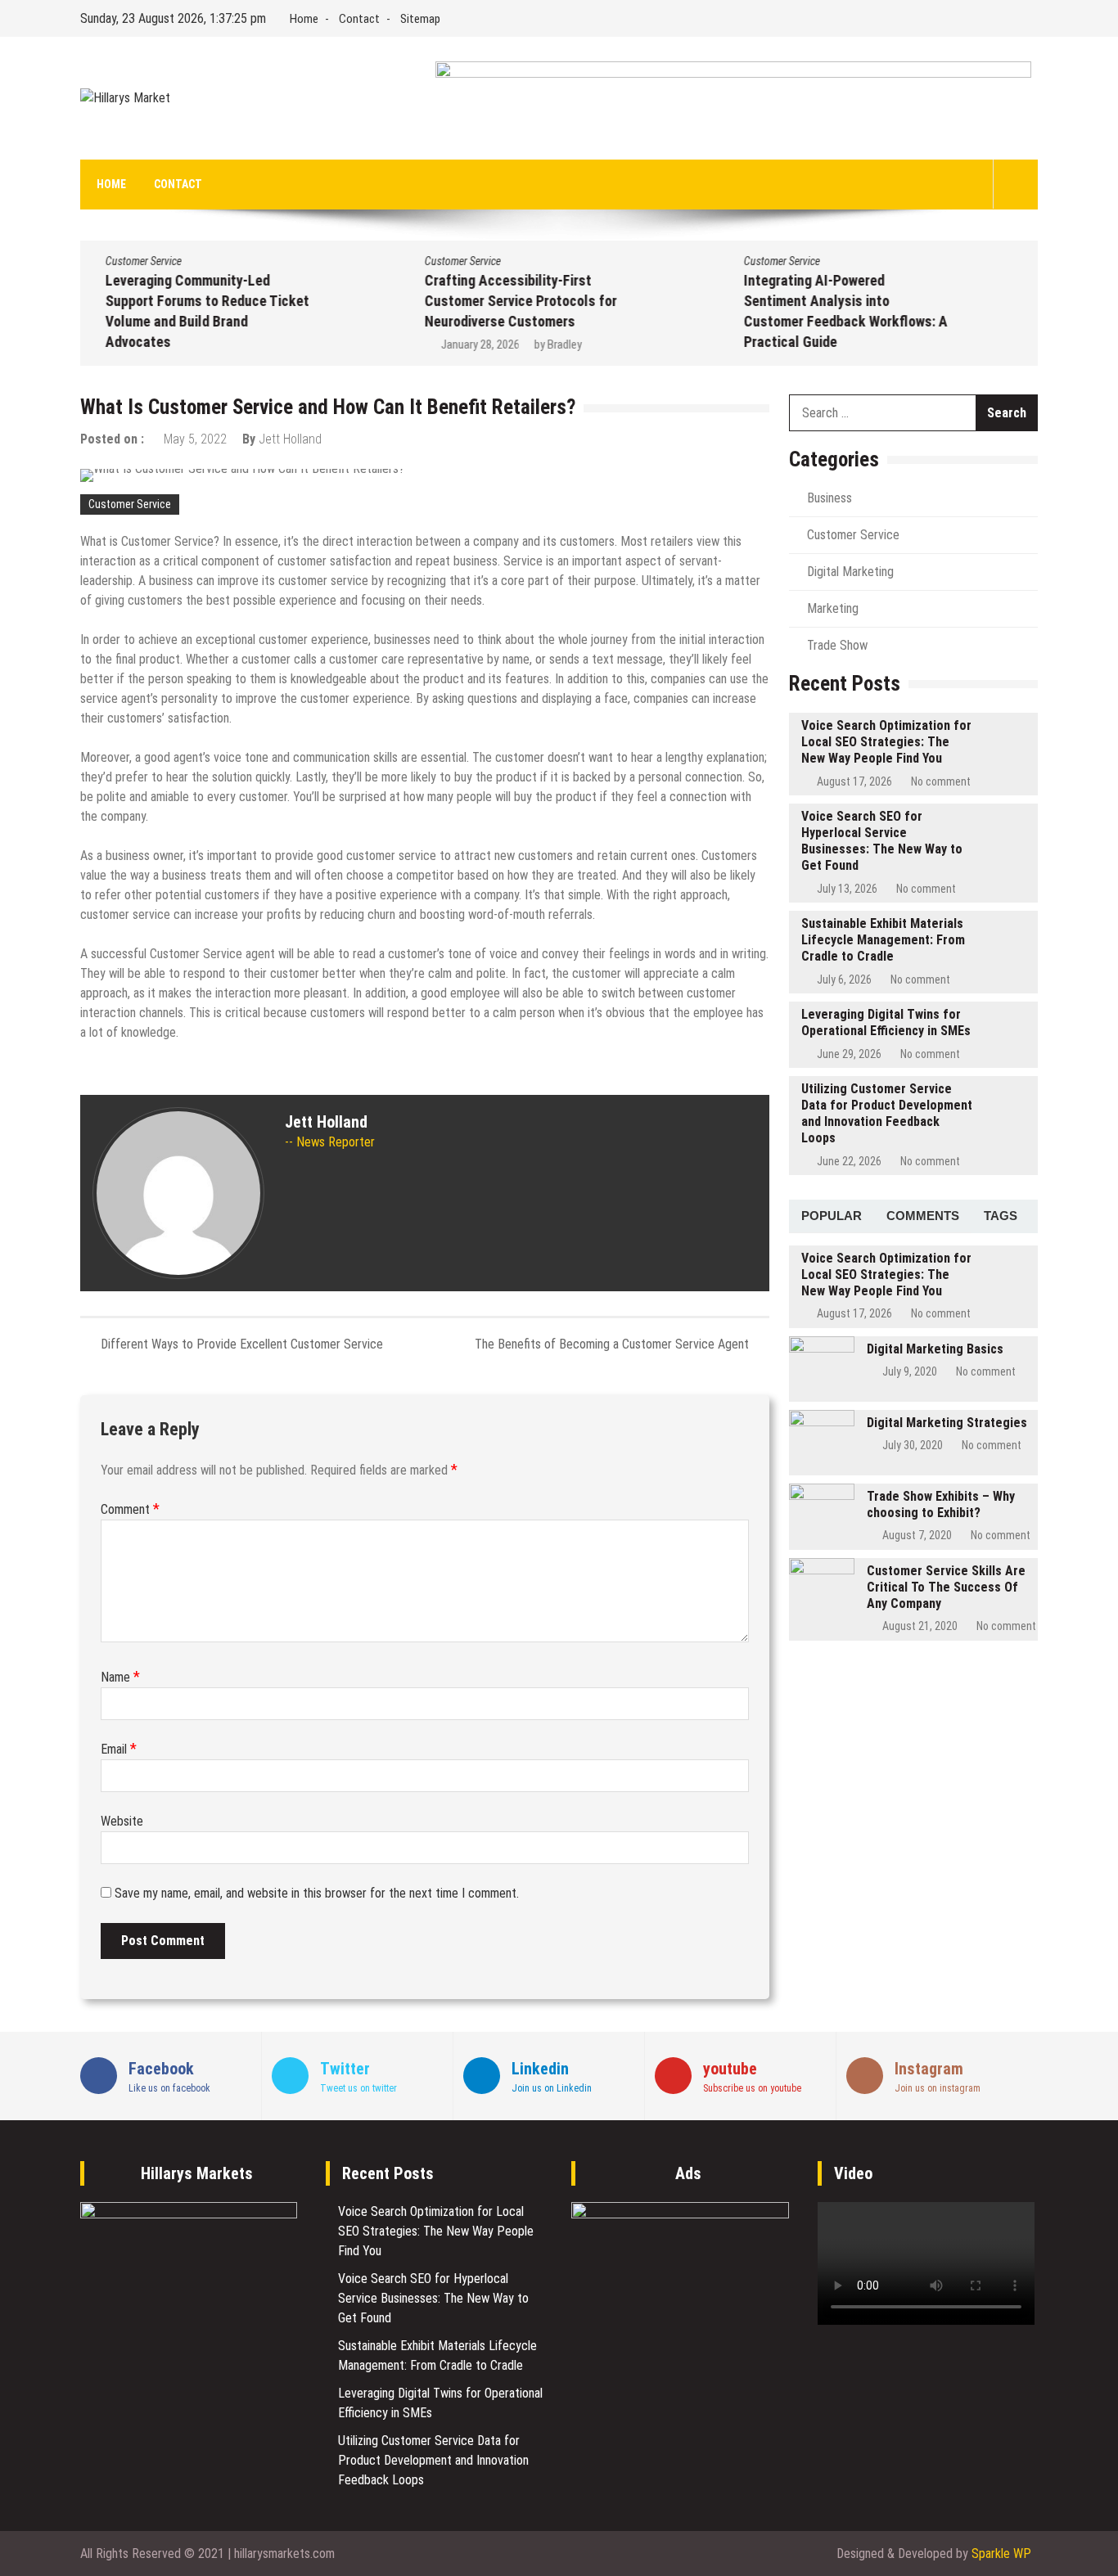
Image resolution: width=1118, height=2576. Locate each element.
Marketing (833, 608)
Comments (923, 1216)
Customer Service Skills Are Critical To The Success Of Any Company (946, 1587)
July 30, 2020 (913, 1445)
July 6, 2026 (844, 980)
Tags (1001, 1216)
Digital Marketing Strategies (947, 1423)
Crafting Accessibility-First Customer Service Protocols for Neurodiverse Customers (520, 301)
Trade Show (837, 645)
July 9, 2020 (910, 1371)
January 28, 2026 (480, 345)
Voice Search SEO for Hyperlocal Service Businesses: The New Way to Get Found (882, 841)
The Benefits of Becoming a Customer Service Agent (612, 1344)
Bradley (564, 345)
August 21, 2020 (920, 1626)
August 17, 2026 (854, 781)
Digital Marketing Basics (935, 1349)
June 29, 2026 (849, 1054)
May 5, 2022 (195, 439)
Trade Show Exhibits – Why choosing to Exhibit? (941, 1504)
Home (304, 19)
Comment (130, 1509)
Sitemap (420, 19)
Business (829, 498)
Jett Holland (290, 439)
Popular (832, 1216)
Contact (359, 19)
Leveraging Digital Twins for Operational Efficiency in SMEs (886, 1022)
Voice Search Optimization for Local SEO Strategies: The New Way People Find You (886, 742)
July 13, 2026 (847, 889)
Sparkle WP (1001, 2553)
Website (122, 1821)
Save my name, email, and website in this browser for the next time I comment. (317, 1893)
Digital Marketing (850, 572)
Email (119, 1749)
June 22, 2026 (849, 1161)
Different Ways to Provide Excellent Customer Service (242, 1344)
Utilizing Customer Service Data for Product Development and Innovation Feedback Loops (887, 1113)
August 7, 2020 (917, 1535)
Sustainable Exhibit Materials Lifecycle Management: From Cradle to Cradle (883, 940)
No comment (941, 781)
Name (120, 1677)
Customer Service (143, 261)
